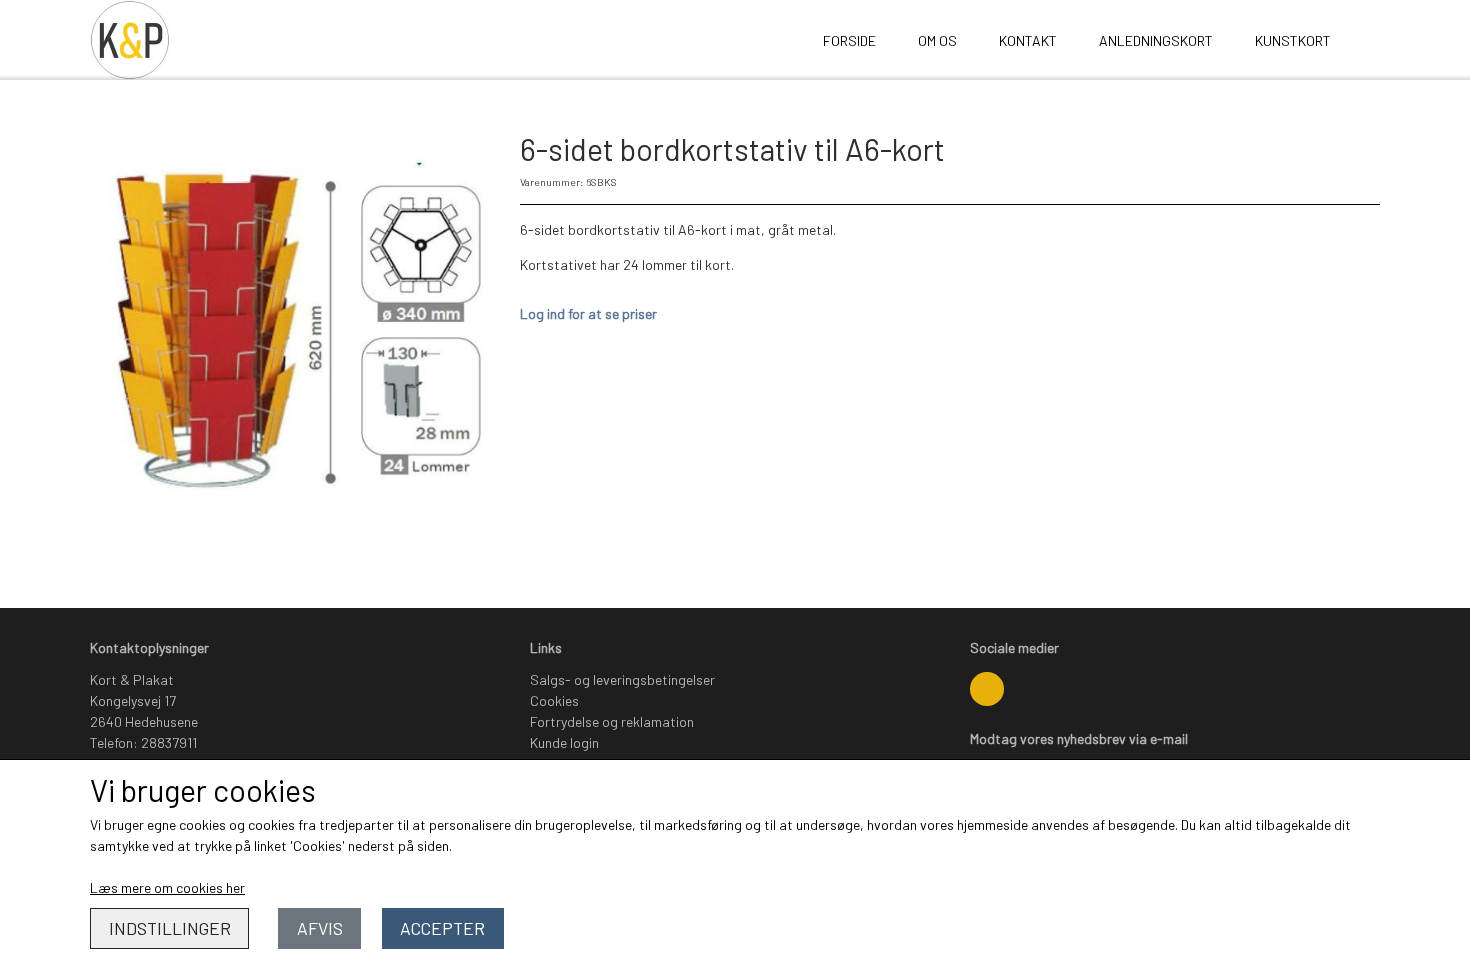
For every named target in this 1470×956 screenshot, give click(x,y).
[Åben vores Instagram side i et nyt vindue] (987, 689)
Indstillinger (170, 928)
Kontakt (1028, 40)
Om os (937, 40)
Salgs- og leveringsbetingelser (622, 679)
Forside (849, 40)
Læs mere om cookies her (167, 887)
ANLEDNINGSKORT (1156, 40)
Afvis (320, 928)
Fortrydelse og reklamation (612, 721)
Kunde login (564, 742)
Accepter (442, 928)
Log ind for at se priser (588, 313)
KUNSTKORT (1293, 40)
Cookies (554, 700)
